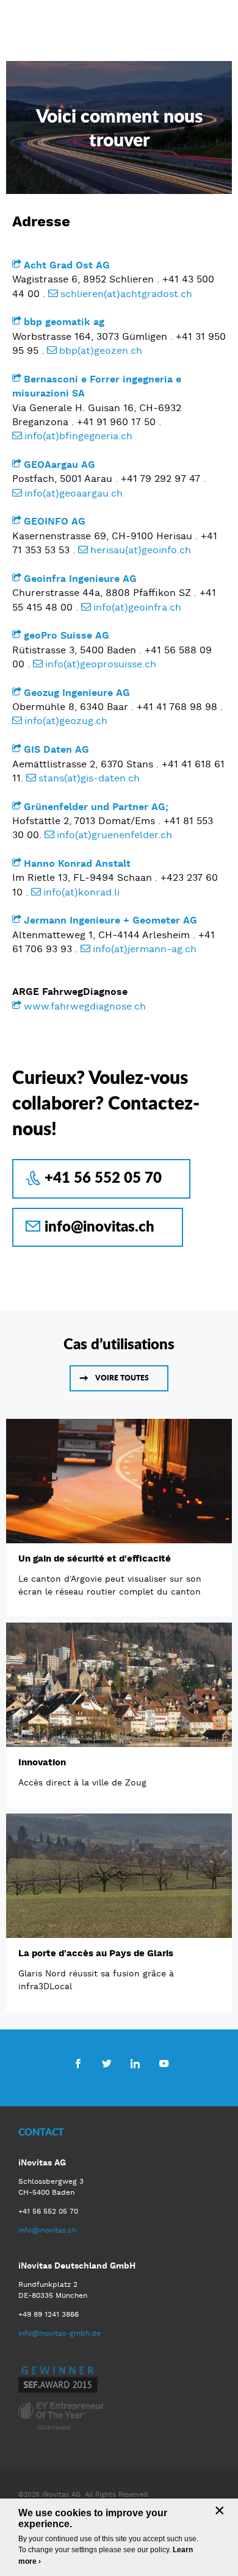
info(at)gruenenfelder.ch (114, 835)
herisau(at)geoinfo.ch (141, 550)
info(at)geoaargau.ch (74, 493)
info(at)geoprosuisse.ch (101, 664)
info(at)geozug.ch (66, 721)
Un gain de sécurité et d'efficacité (95, 1559)
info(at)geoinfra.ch (137, 607)
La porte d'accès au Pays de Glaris (96, 1953)
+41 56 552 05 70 (103, 1177)
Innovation (42, 1762)
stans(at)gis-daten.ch (89, 778)
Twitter (106, 2063)
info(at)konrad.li (81, 892)
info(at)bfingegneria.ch (78, 436)
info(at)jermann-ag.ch (145, 949)
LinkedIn (135, 2063)
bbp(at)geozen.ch (101, 350)
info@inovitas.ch (99, 1226)
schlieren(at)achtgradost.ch (126, 294)
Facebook (78, 2063)
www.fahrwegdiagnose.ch (85, 1006)
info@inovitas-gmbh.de (60, 2333)
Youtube (164, 2063)
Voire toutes (122, 1378)
